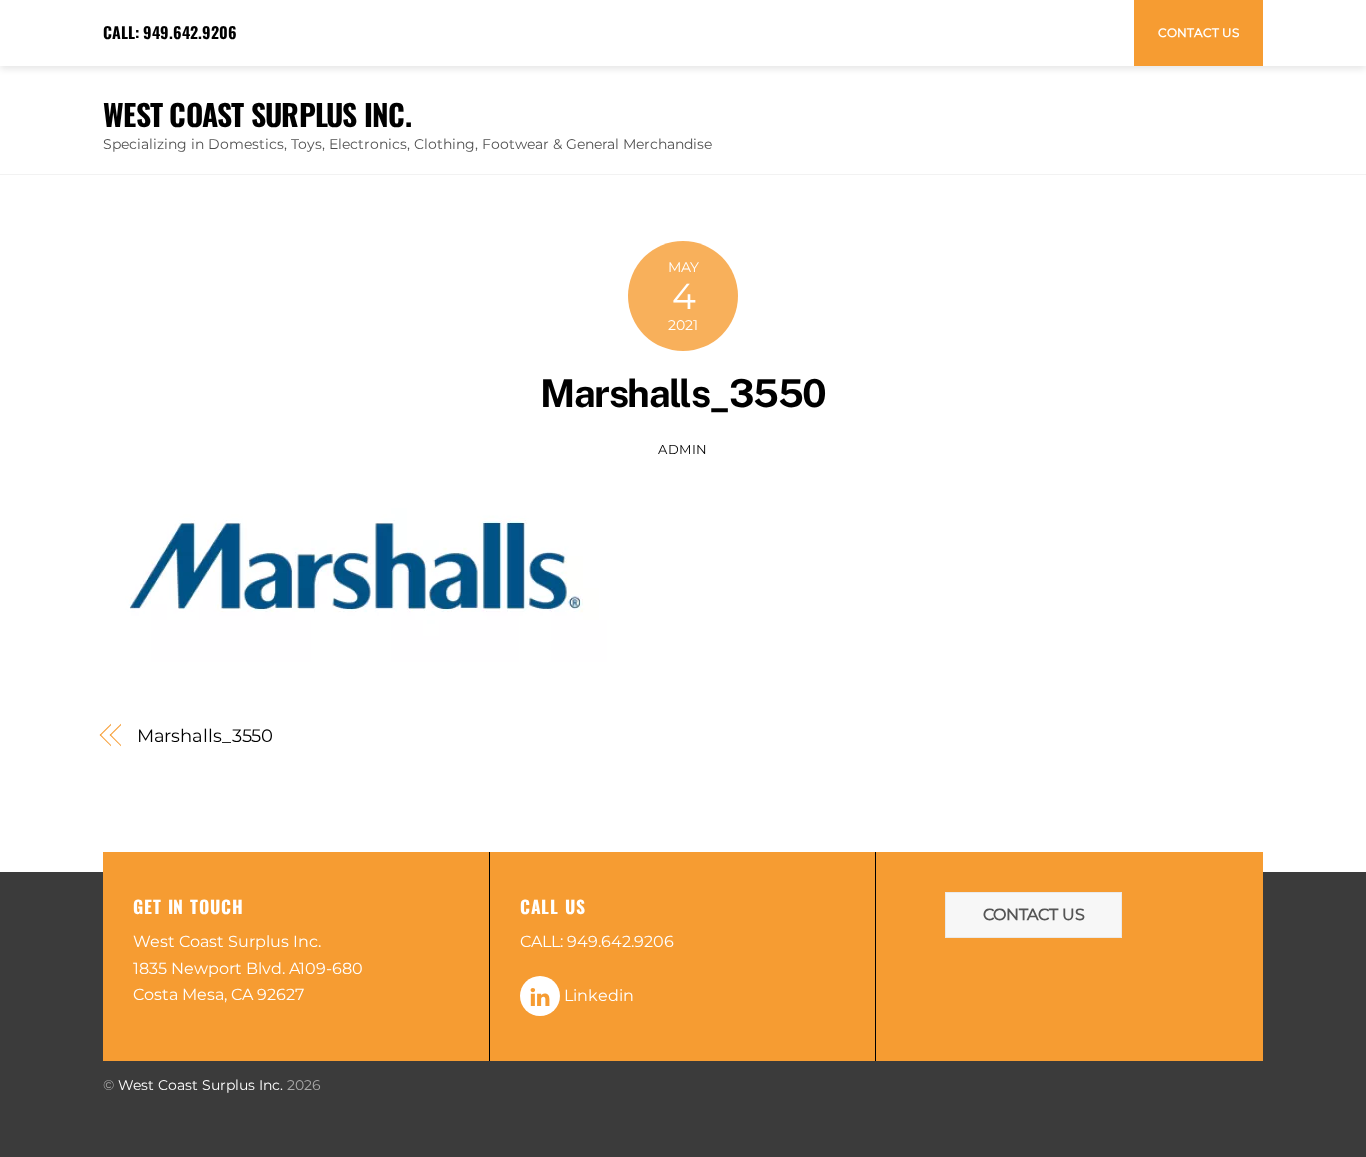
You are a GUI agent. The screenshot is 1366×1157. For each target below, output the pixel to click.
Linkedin (597, 995)
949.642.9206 (190, 32)
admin (683, 449)
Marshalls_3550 (683, 393)
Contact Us (1198, 32)
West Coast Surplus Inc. (200, 1085)
